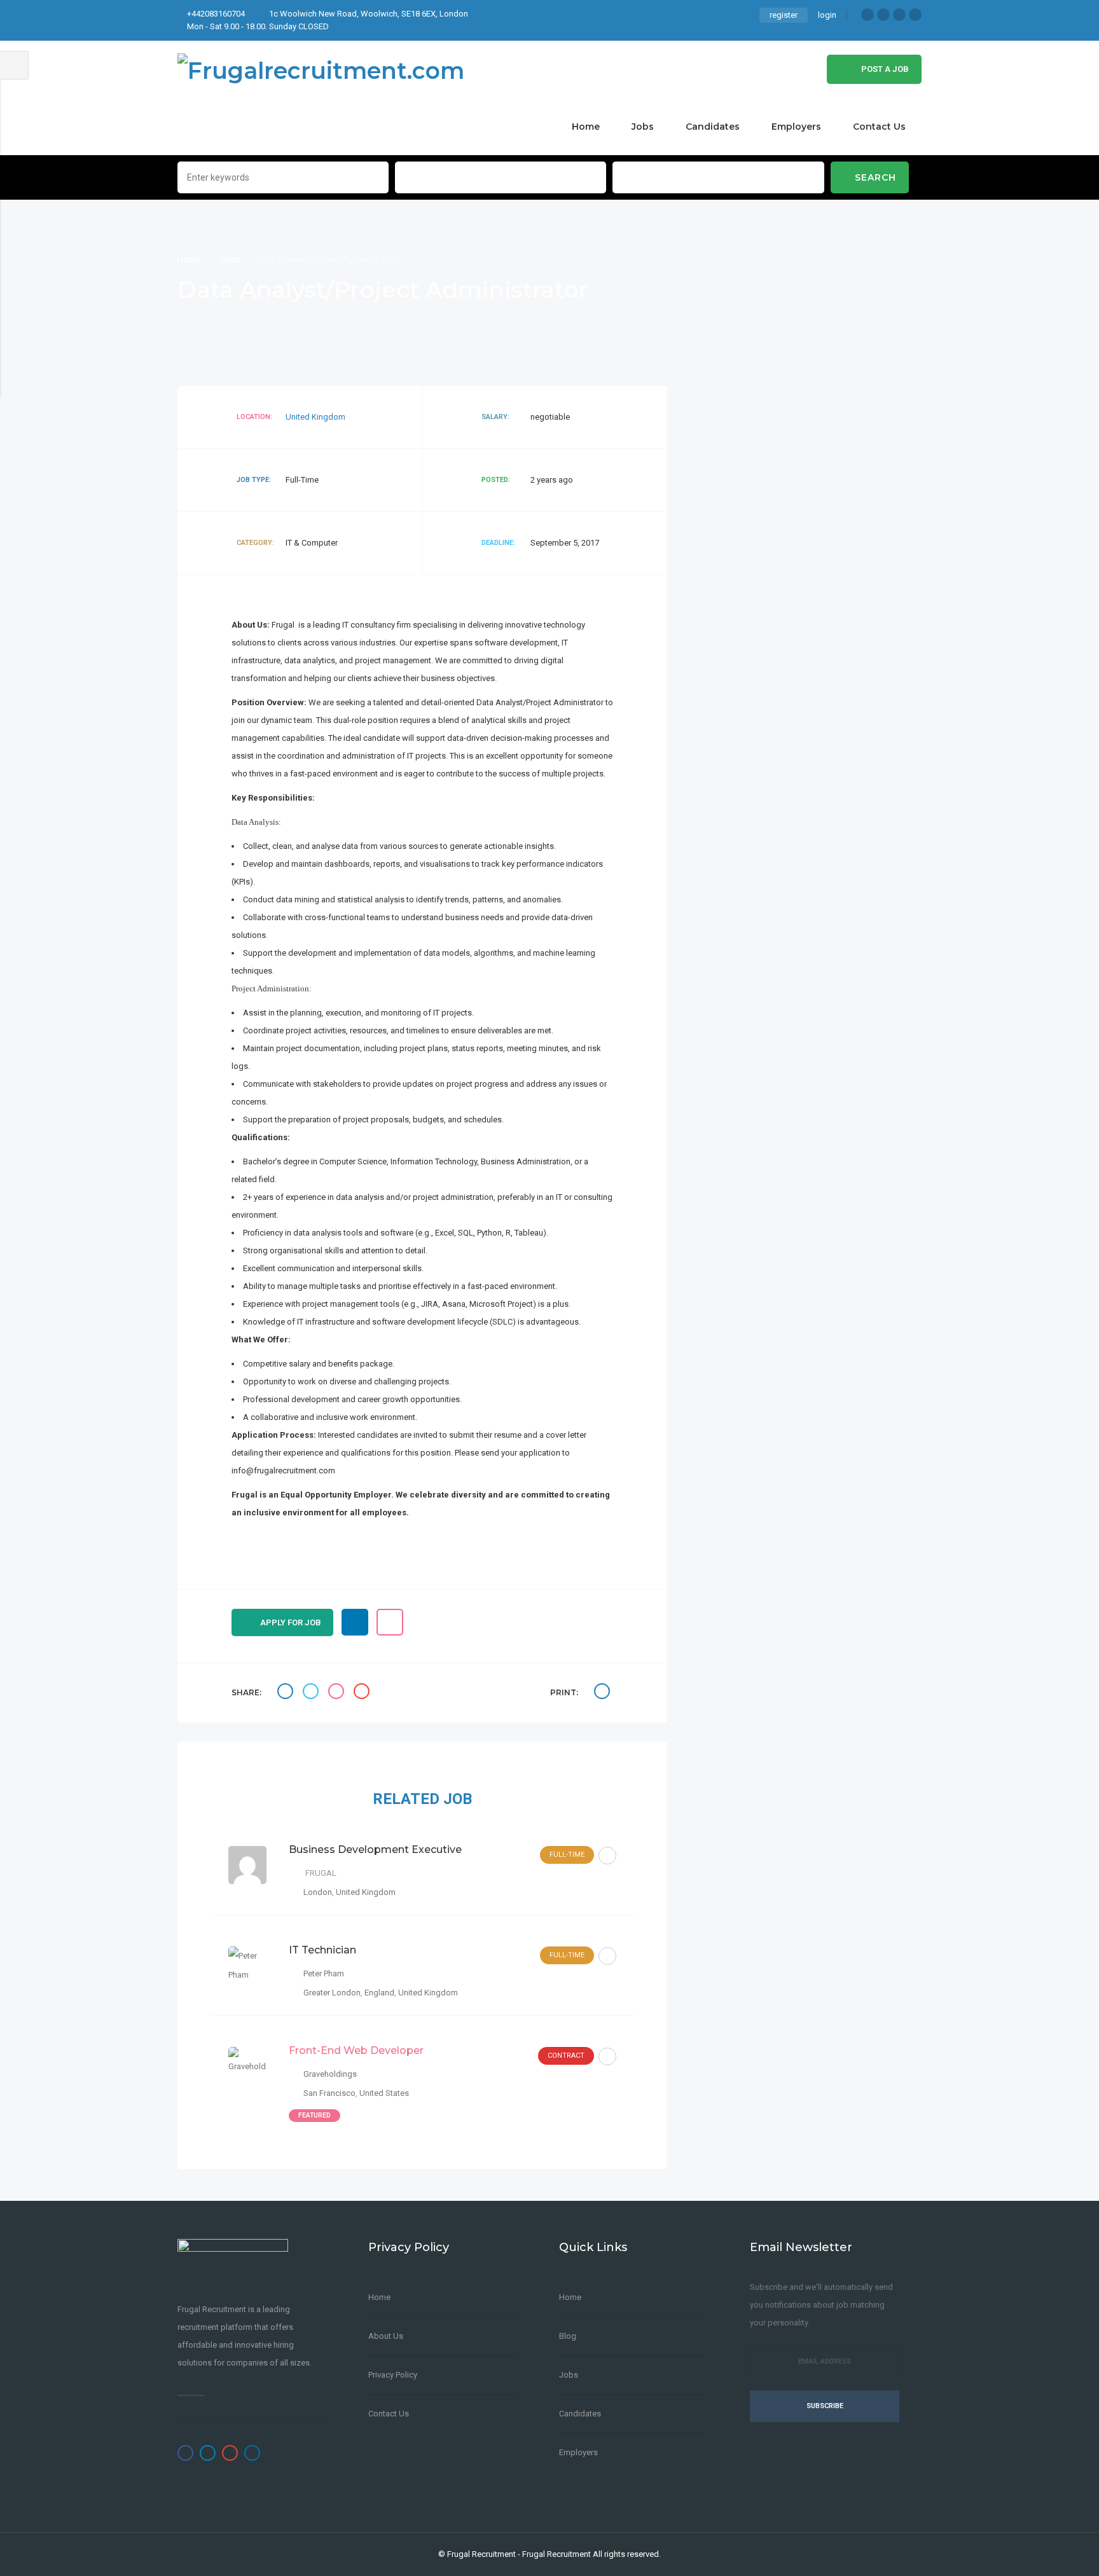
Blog (568, 2336)
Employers (796, 127)
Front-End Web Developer (356, 2050)
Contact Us (879, 127)
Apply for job (291, 1622)
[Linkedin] (915, 15)
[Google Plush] (899, 15)
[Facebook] (867, 15)
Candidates (713, 127)
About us (386, 2336)
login (827, 15)
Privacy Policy (393, 2375)
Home (586, 127)
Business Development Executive (375, 1849)
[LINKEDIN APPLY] (355, 1622)
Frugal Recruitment (481, 2554)
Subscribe (825, 2406)
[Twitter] (883, 15)
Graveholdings (330, 2074)
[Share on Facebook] (287, 1693)
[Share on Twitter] (312, 1693)
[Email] (363, 1693)
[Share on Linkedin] (338, 1693)
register (784, 15)
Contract (566, 2056)
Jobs (643, 127)
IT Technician (322, 1950)
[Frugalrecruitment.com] (321, 69)
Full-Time (567, 1855)
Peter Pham (324, 1973)
